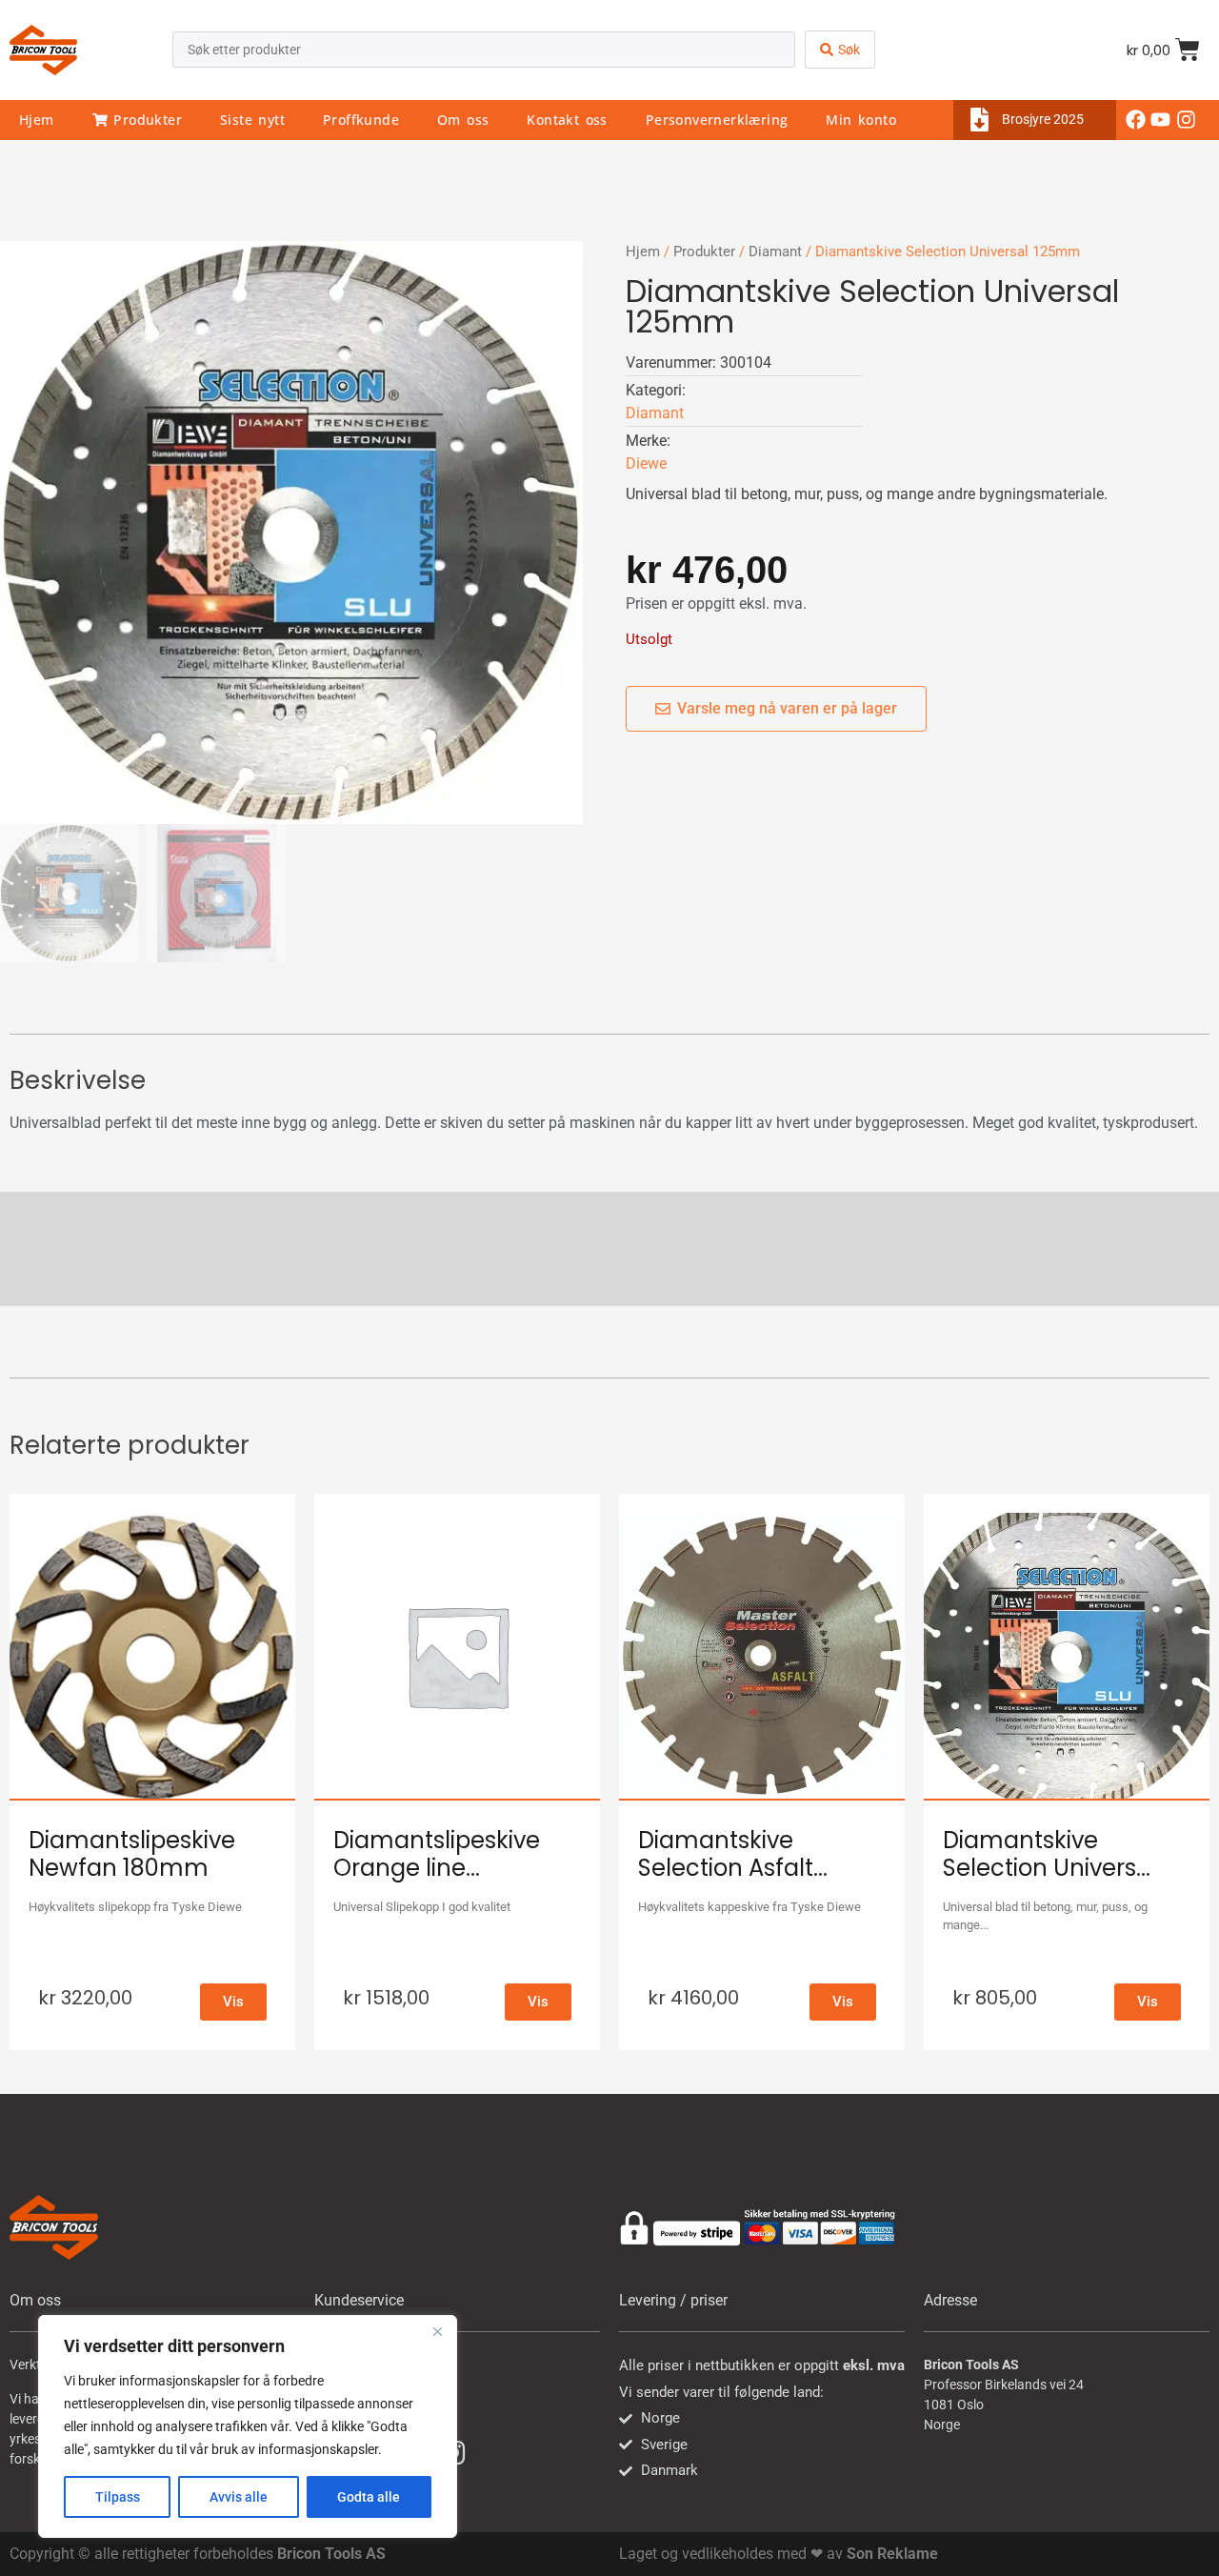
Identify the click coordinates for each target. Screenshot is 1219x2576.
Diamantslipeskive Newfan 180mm (132, 1854)
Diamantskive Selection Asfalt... (733, 1854)
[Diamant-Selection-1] (291, 533)
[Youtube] (1161, 120)
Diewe (646, 463)
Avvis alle (239, 2497)
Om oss (463, 120)
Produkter (145, 120)
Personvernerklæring (717, 120)
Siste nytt (252, 120)
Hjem (37, 120)
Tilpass (118, 2497)
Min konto (861, 120)
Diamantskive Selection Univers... (1047, 1854)
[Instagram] (1186, 120)
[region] (248, 2426)
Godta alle (369, 2497)
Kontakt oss (567, 120)
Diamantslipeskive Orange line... (437, 1854)
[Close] (437, 2331)
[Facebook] (1136, 120)
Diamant (775, 252)
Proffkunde (361, 120)
